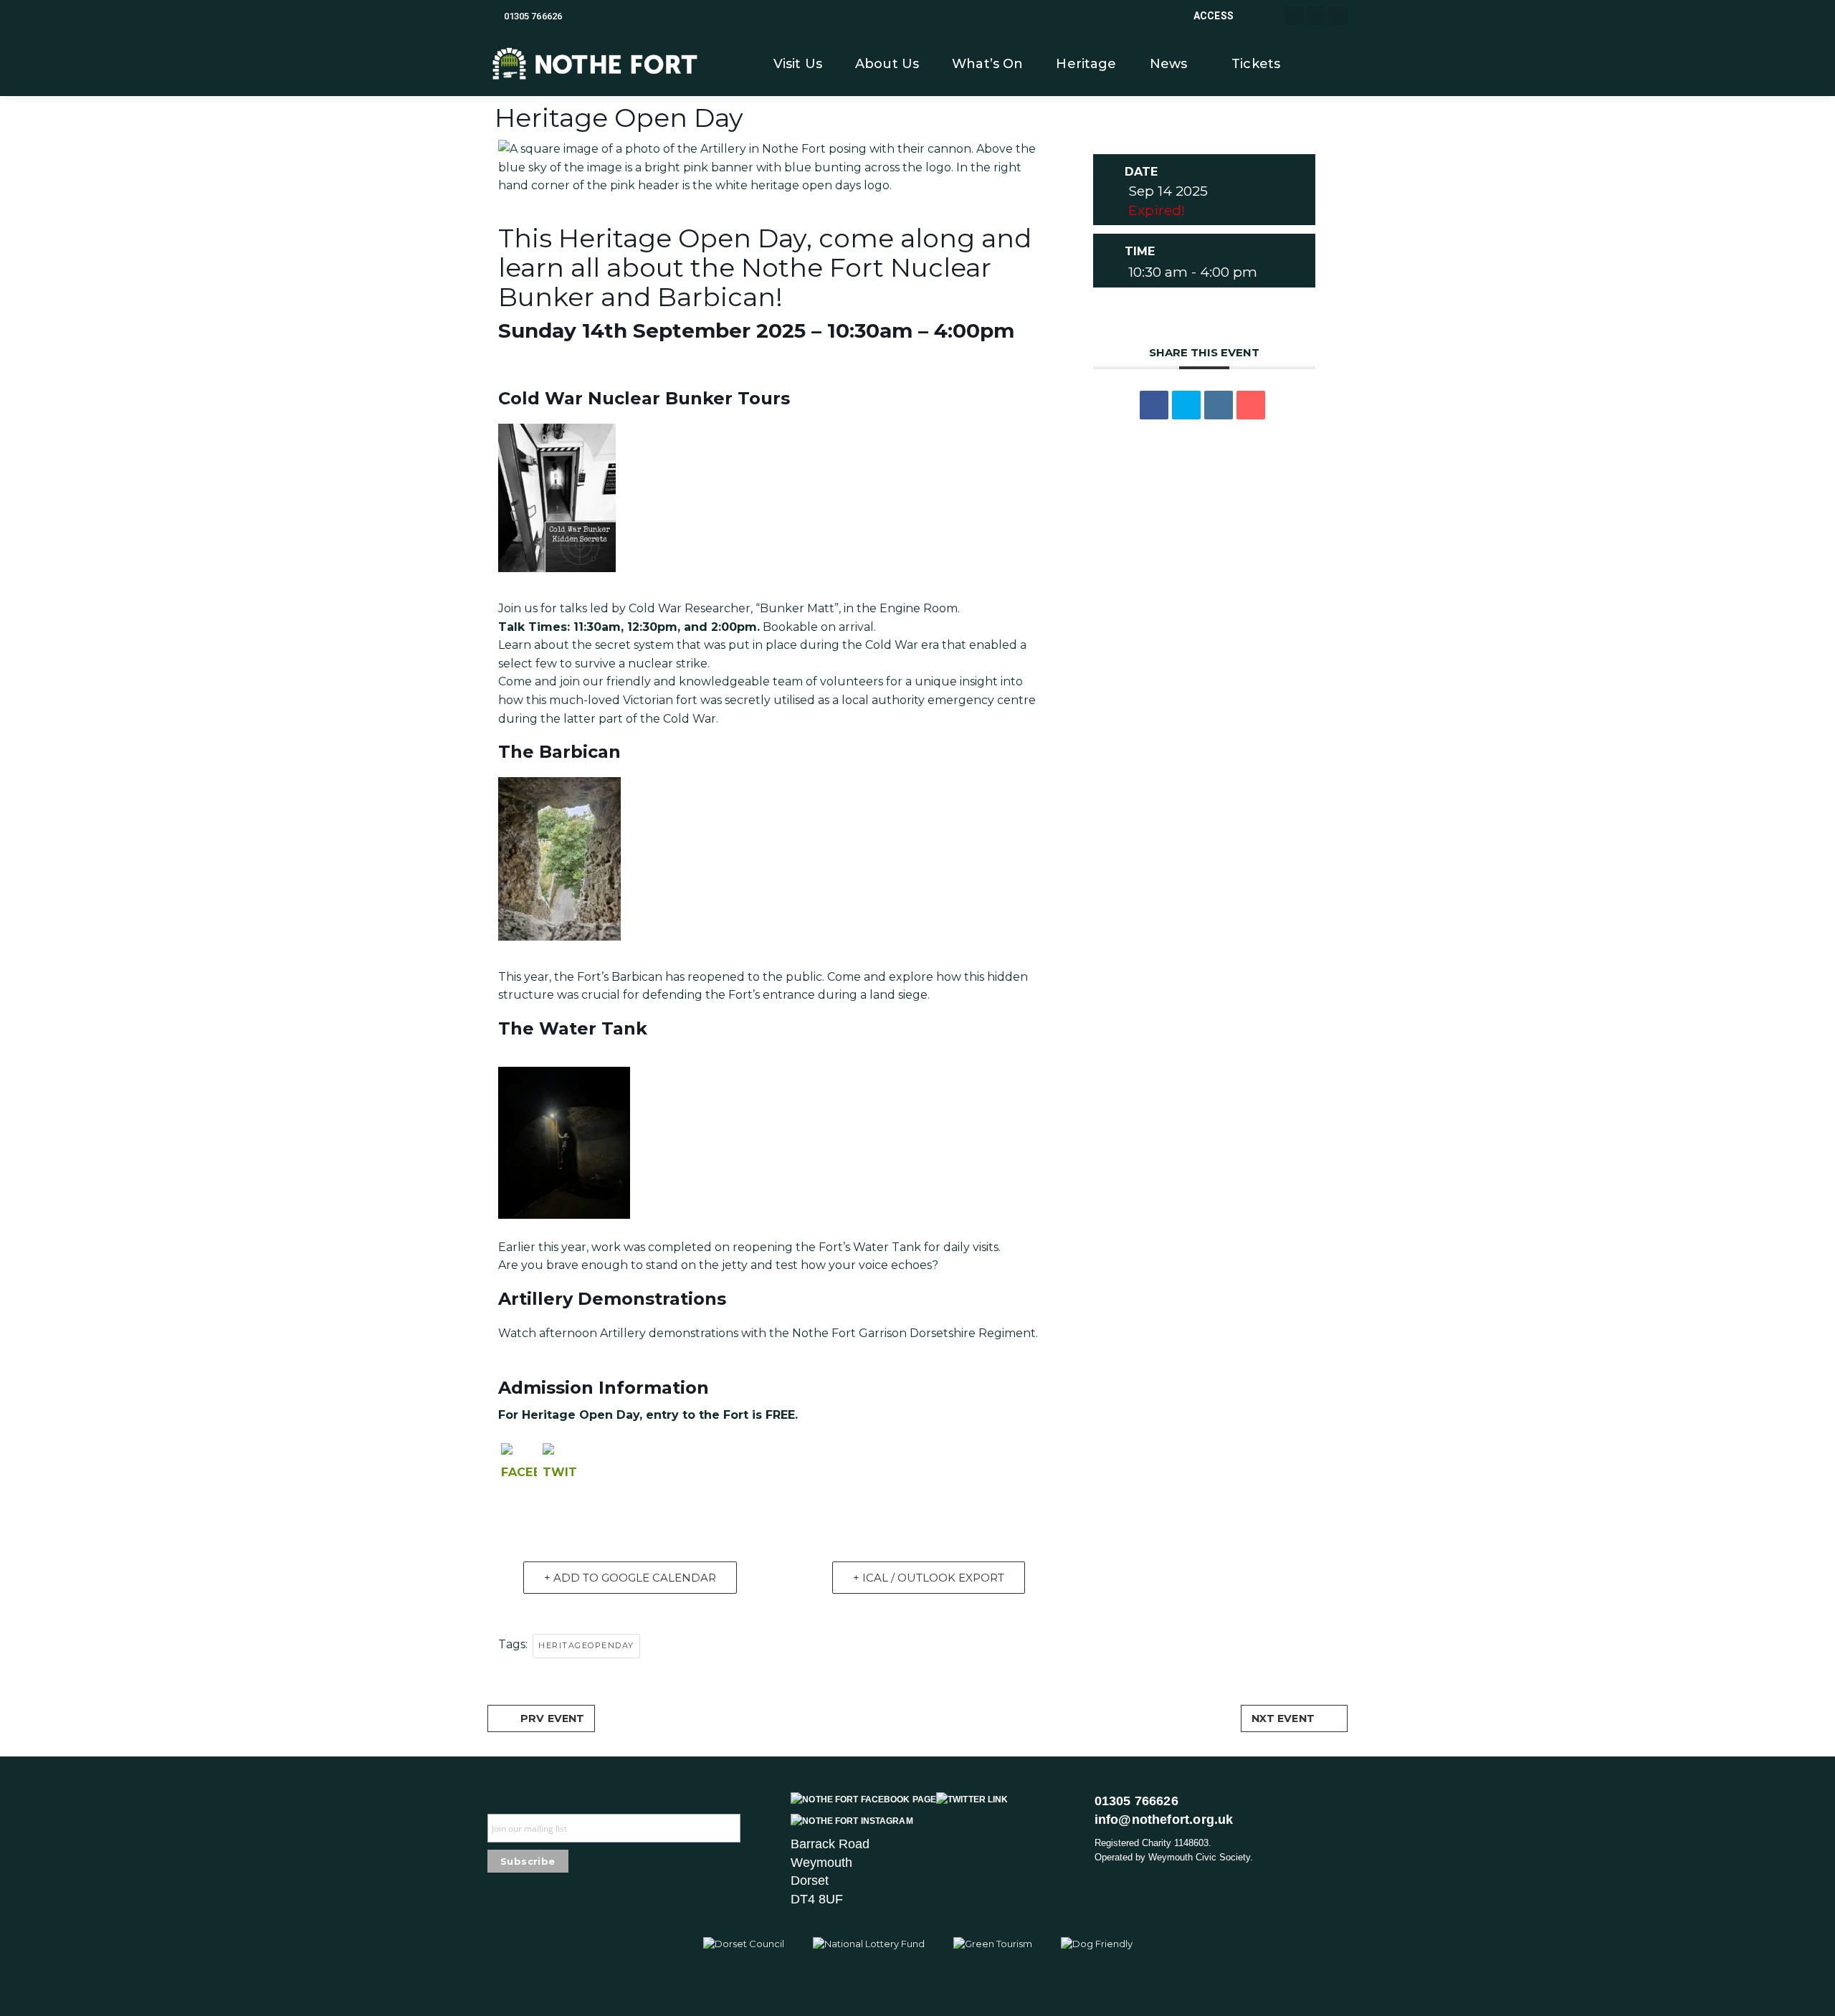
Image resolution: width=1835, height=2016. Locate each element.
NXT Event (1283, 1718)
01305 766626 (533, 16)
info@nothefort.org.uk (1164, 1820)
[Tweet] (1186, 405)
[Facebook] (519, 1468)
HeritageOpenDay (586, 1645)
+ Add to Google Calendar (630, 1578)
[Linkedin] (1219, 405)
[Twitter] (561, 1468)
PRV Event (552, 1718)
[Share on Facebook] (1154, 405)
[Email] (1251, 405)
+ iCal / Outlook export (929, 1578)
